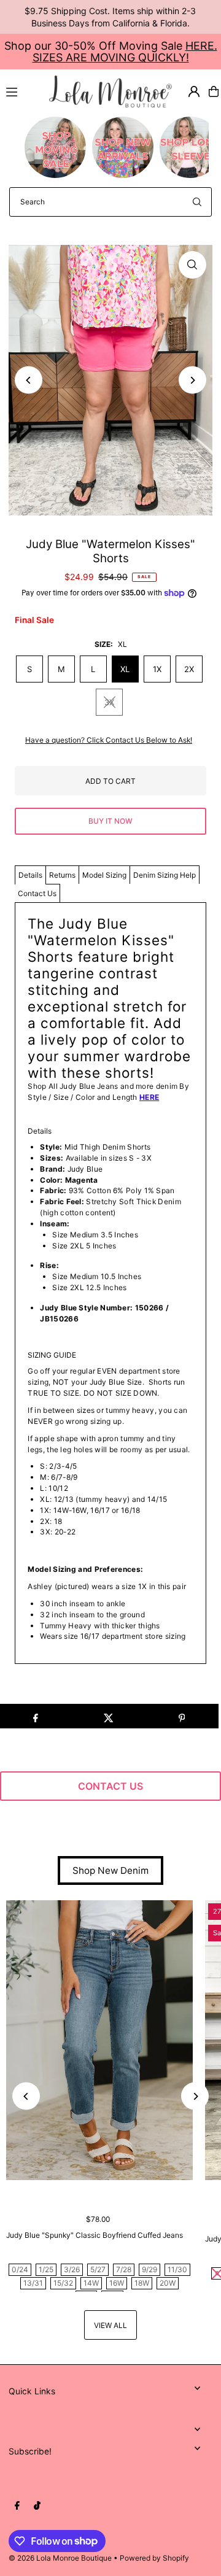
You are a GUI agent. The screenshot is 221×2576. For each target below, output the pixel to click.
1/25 (46, 2269)
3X (109, 702)
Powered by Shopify (154, 2558)
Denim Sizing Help (165, 875)
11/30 (177, 2269)
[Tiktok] (37, 2506)
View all (110, 2325)
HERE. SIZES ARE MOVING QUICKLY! (125, 52)
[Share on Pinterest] (182, 1716)
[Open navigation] (22, 91)
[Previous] (29, 380)
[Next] (192, 380)
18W (142, 2283)
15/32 (63, 2283)
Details (30, 875)
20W (168, 2283)
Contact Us (37, 893)
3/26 (72, 2269)
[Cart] (214, 91)
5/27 (98, 2269)
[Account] (194, 91)
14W (91, 2283)
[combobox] (110, 202)
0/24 (20, 2269)
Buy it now (110, 821)
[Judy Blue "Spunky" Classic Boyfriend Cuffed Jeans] (99, 2040)
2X (189, 669)
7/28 (124, 2269)
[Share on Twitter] (109, 1716)
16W (117, 2283)
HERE (149, 1097)
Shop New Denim (110, 1870)
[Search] (197, 202)
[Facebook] (17, 2506)
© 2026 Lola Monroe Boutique (60, 2558)
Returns (62, 875)
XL (125, 669)
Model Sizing (104, 875)
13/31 (33, 2283)
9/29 (149, 2269)
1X (157, 669)
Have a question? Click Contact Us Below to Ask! (109, 740)
